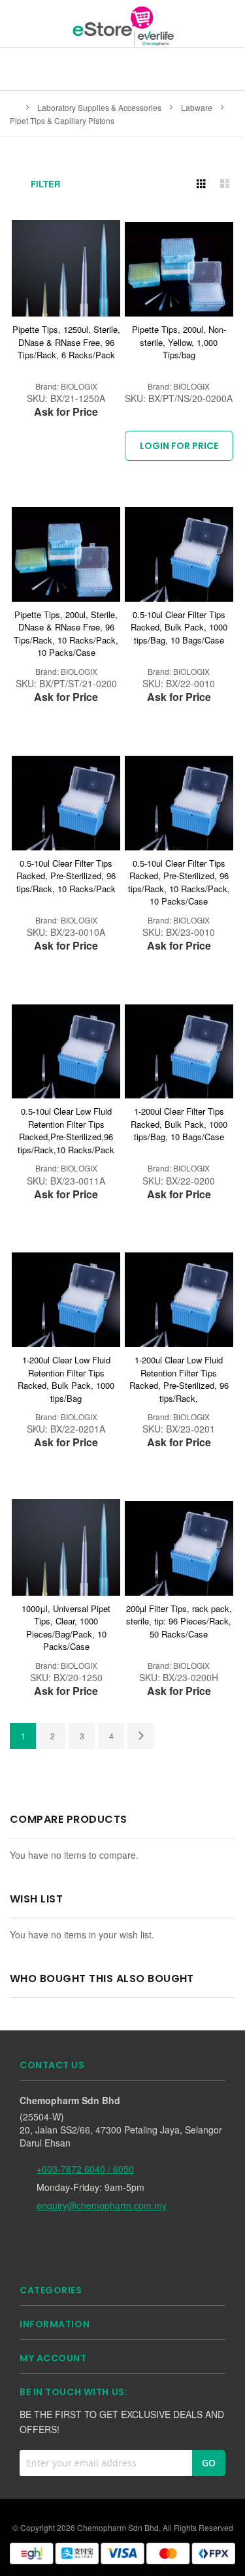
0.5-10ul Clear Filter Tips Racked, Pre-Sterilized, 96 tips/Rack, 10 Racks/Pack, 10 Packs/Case (179, 882)
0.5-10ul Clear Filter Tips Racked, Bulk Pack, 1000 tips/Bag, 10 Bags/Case (179, 627)
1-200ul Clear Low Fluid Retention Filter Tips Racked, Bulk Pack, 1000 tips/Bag (66, 1379)
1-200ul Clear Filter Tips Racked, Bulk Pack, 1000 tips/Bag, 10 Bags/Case (179, 1124)
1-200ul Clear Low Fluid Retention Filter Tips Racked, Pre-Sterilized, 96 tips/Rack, (179, 1379)
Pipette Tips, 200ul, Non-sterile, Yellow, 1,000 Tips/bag (179, 342)
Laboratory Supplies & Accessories (100, 107)
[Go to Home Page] (14, 107)
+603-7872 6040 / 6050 (85, 2169)
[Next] (140, 1736)
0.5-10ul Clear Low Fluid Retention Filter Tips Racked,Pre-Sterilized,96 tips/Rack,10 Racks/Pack (66, 1130)
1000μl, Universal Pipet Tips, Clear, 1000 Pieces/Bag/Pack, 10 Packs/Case (66, 1628)
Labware (198, 107)
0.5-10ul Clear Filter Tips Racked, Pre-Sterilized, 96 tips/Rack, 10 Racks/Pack (66, 876)
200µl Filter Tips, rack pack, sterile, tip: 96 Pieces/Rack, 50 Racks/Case (179, 1621)
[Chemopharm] (122, 25)
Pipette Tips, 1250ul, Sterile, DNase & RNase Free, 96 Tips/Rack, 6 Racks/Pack (66, 342)
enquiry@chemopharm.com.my (102, 2205)
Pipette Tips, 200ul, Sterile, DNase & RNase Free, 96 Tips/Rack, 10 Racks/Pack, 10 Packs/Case (66, 634)
